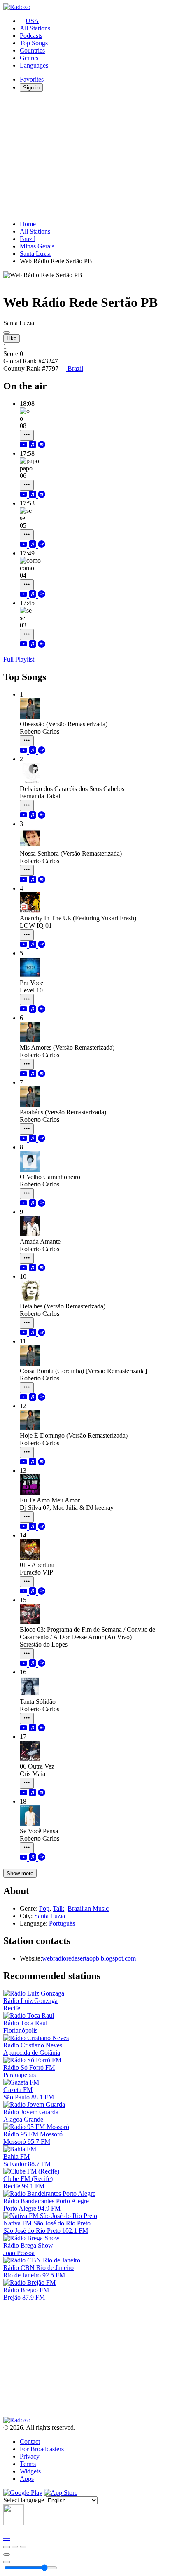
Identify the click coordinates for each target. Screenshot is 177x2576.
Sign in (31, 88)
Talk (58, 1908)
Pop (44, 1908)
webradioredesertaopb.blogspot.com (89, 1958)
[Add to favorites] (7, 2555)
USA (32, 21)
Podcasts (31, 36)
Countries (32, 50)
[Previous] (7, 2547)
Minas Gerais (37, 246)
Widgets (30, 2471)
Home (28, 224)
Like (12, 338)
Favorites (32, 79)
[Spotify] (42, 446)
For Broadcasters (42, 2449)
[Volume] (7, 2562)
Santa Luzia (35, 254)
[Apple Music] (33, 446)
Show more (20, 1873)
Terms (28, 2464)
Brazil (28, 239)
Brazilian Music (88, 1908)
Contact (30, 2441)
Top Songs (34, 43)
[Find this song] (27, 435)
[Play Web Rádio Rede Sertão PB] (7, 332)
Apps (27, 2479)
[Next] (23, 2547)
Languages (34, 65)
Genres (29, 58)
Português (62, 1923)
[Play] (15, 2547)
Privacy (30, 2456)
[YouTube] (24, 446)
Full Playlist (19, 659)
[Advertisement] (88, 156)
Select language (24, 2500)
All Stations (35, 28)
